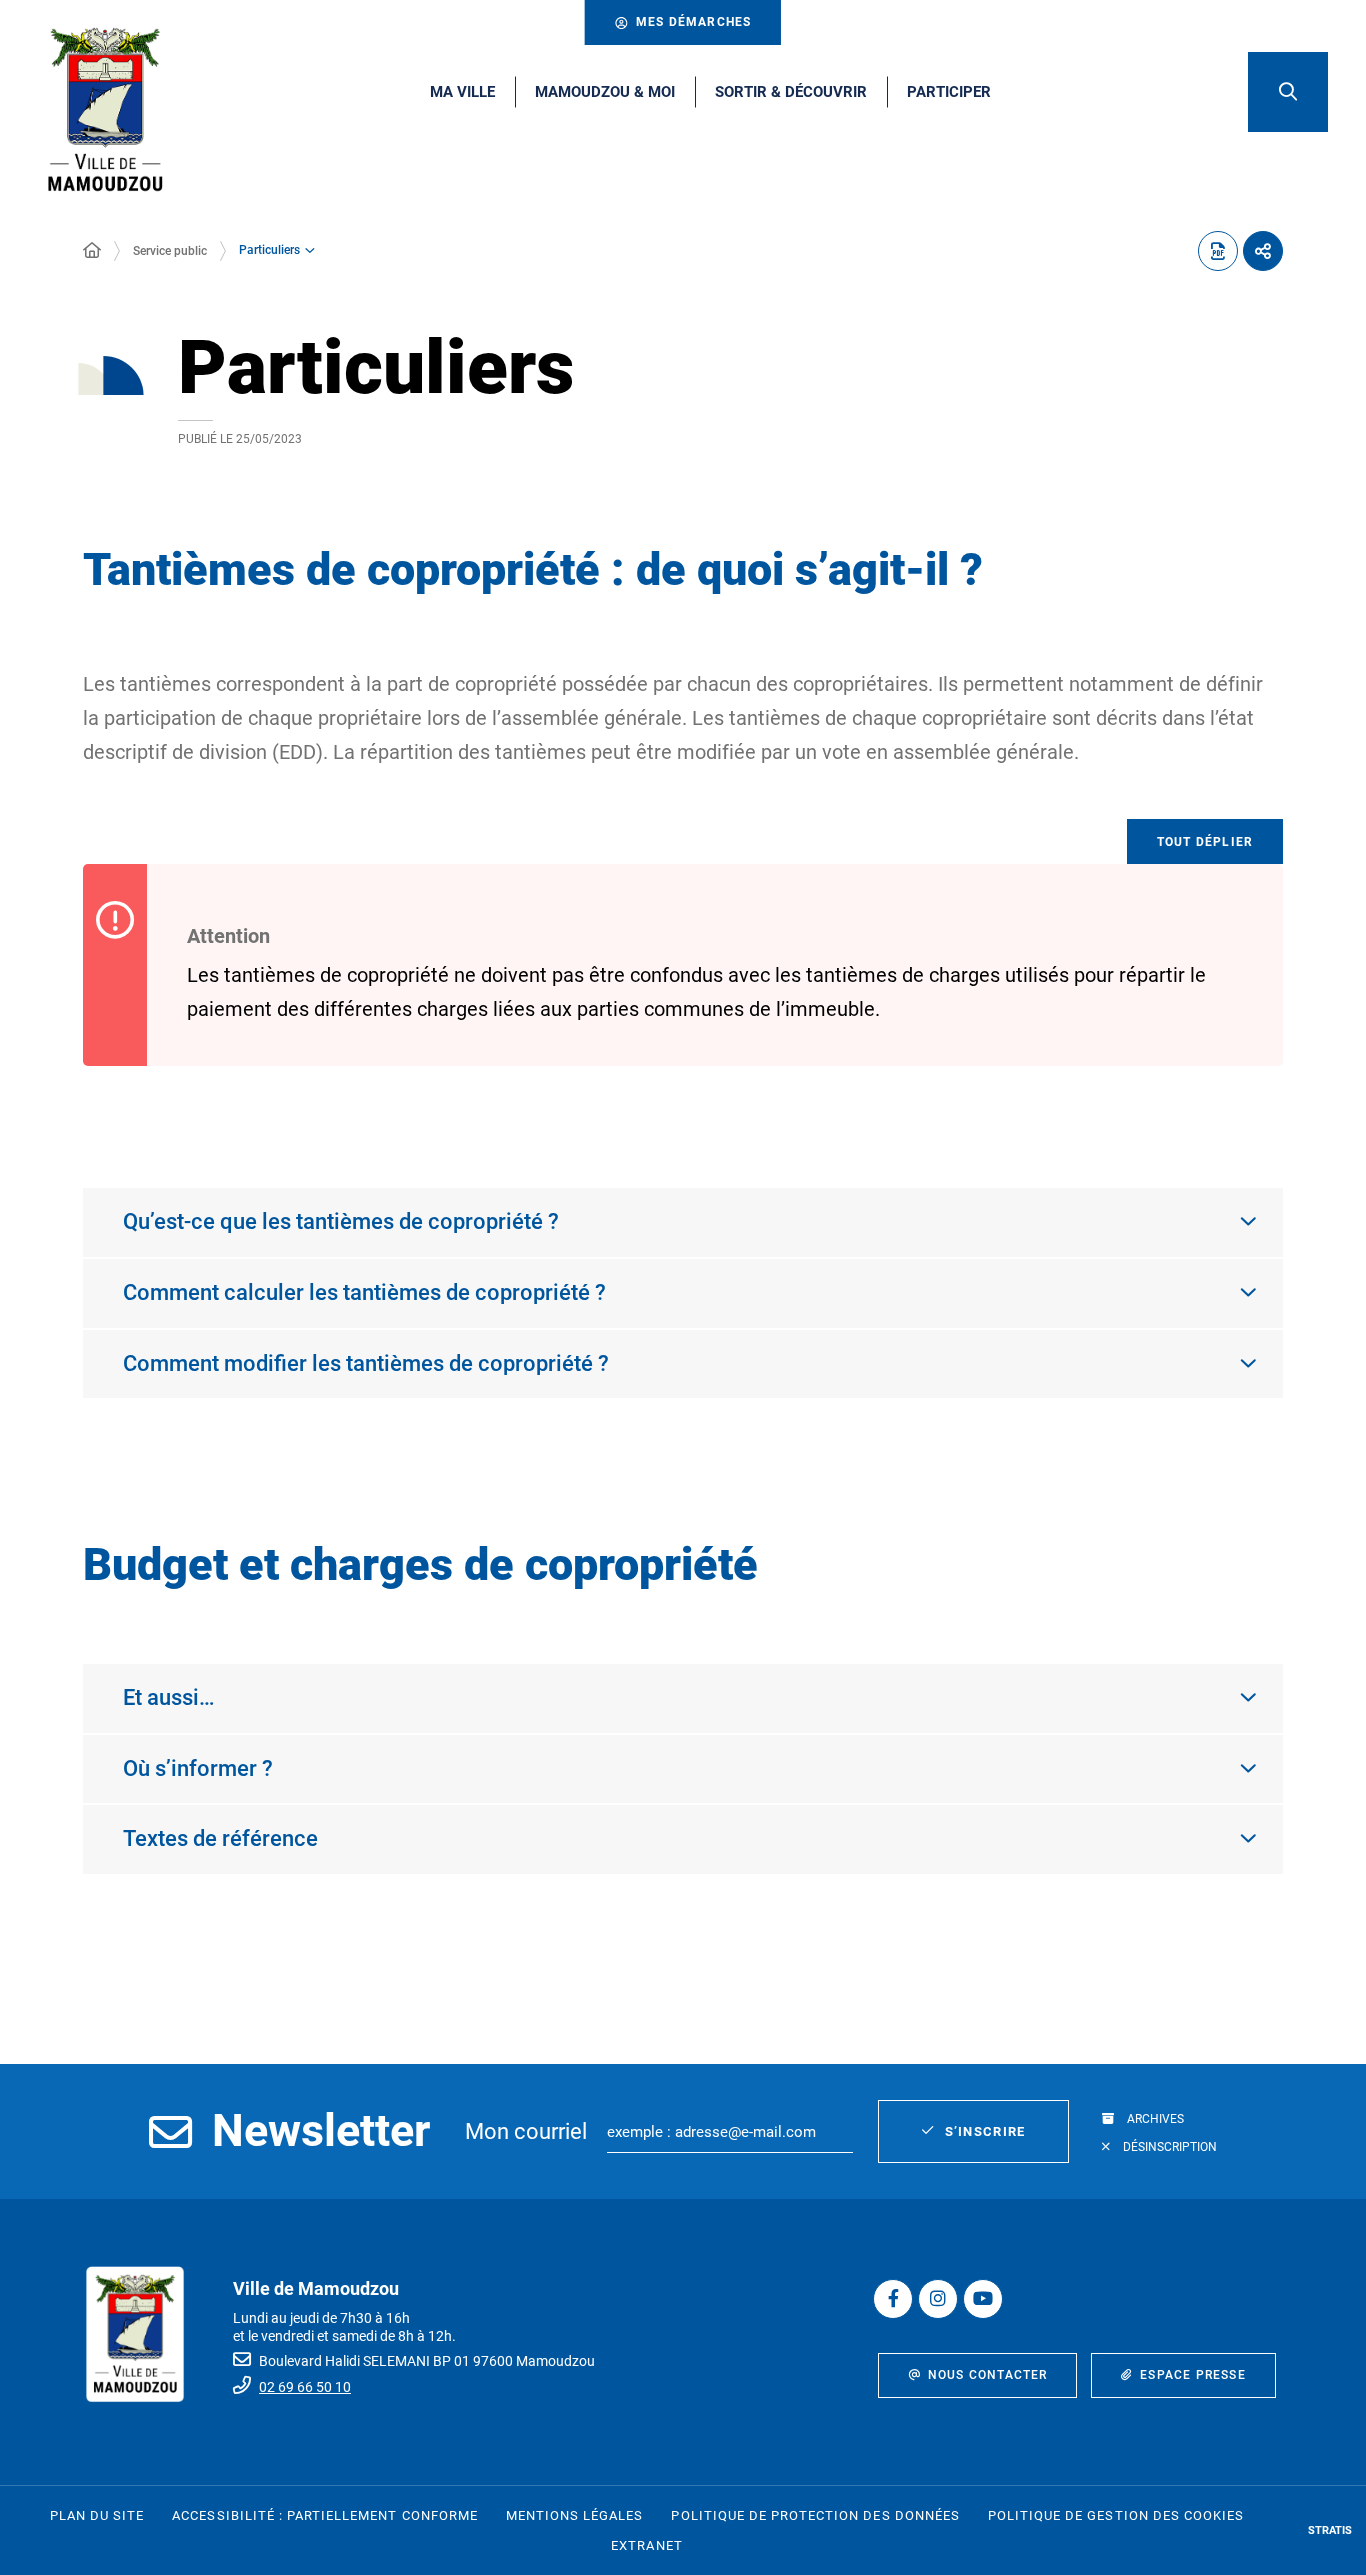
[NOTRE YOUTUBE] (983, 2299)
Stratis (1330, 2530)
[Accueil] (92, 251)
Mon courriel (526, 2131)
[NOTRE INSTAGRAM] (938, 2299)
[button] (1288, 92)
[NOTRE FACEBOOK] (893, 2299)
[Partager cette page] (1263, 251)
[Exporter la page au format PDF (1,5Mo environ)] (1218, 251)
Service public (170, 251)
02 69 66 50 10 (305, 2387)
